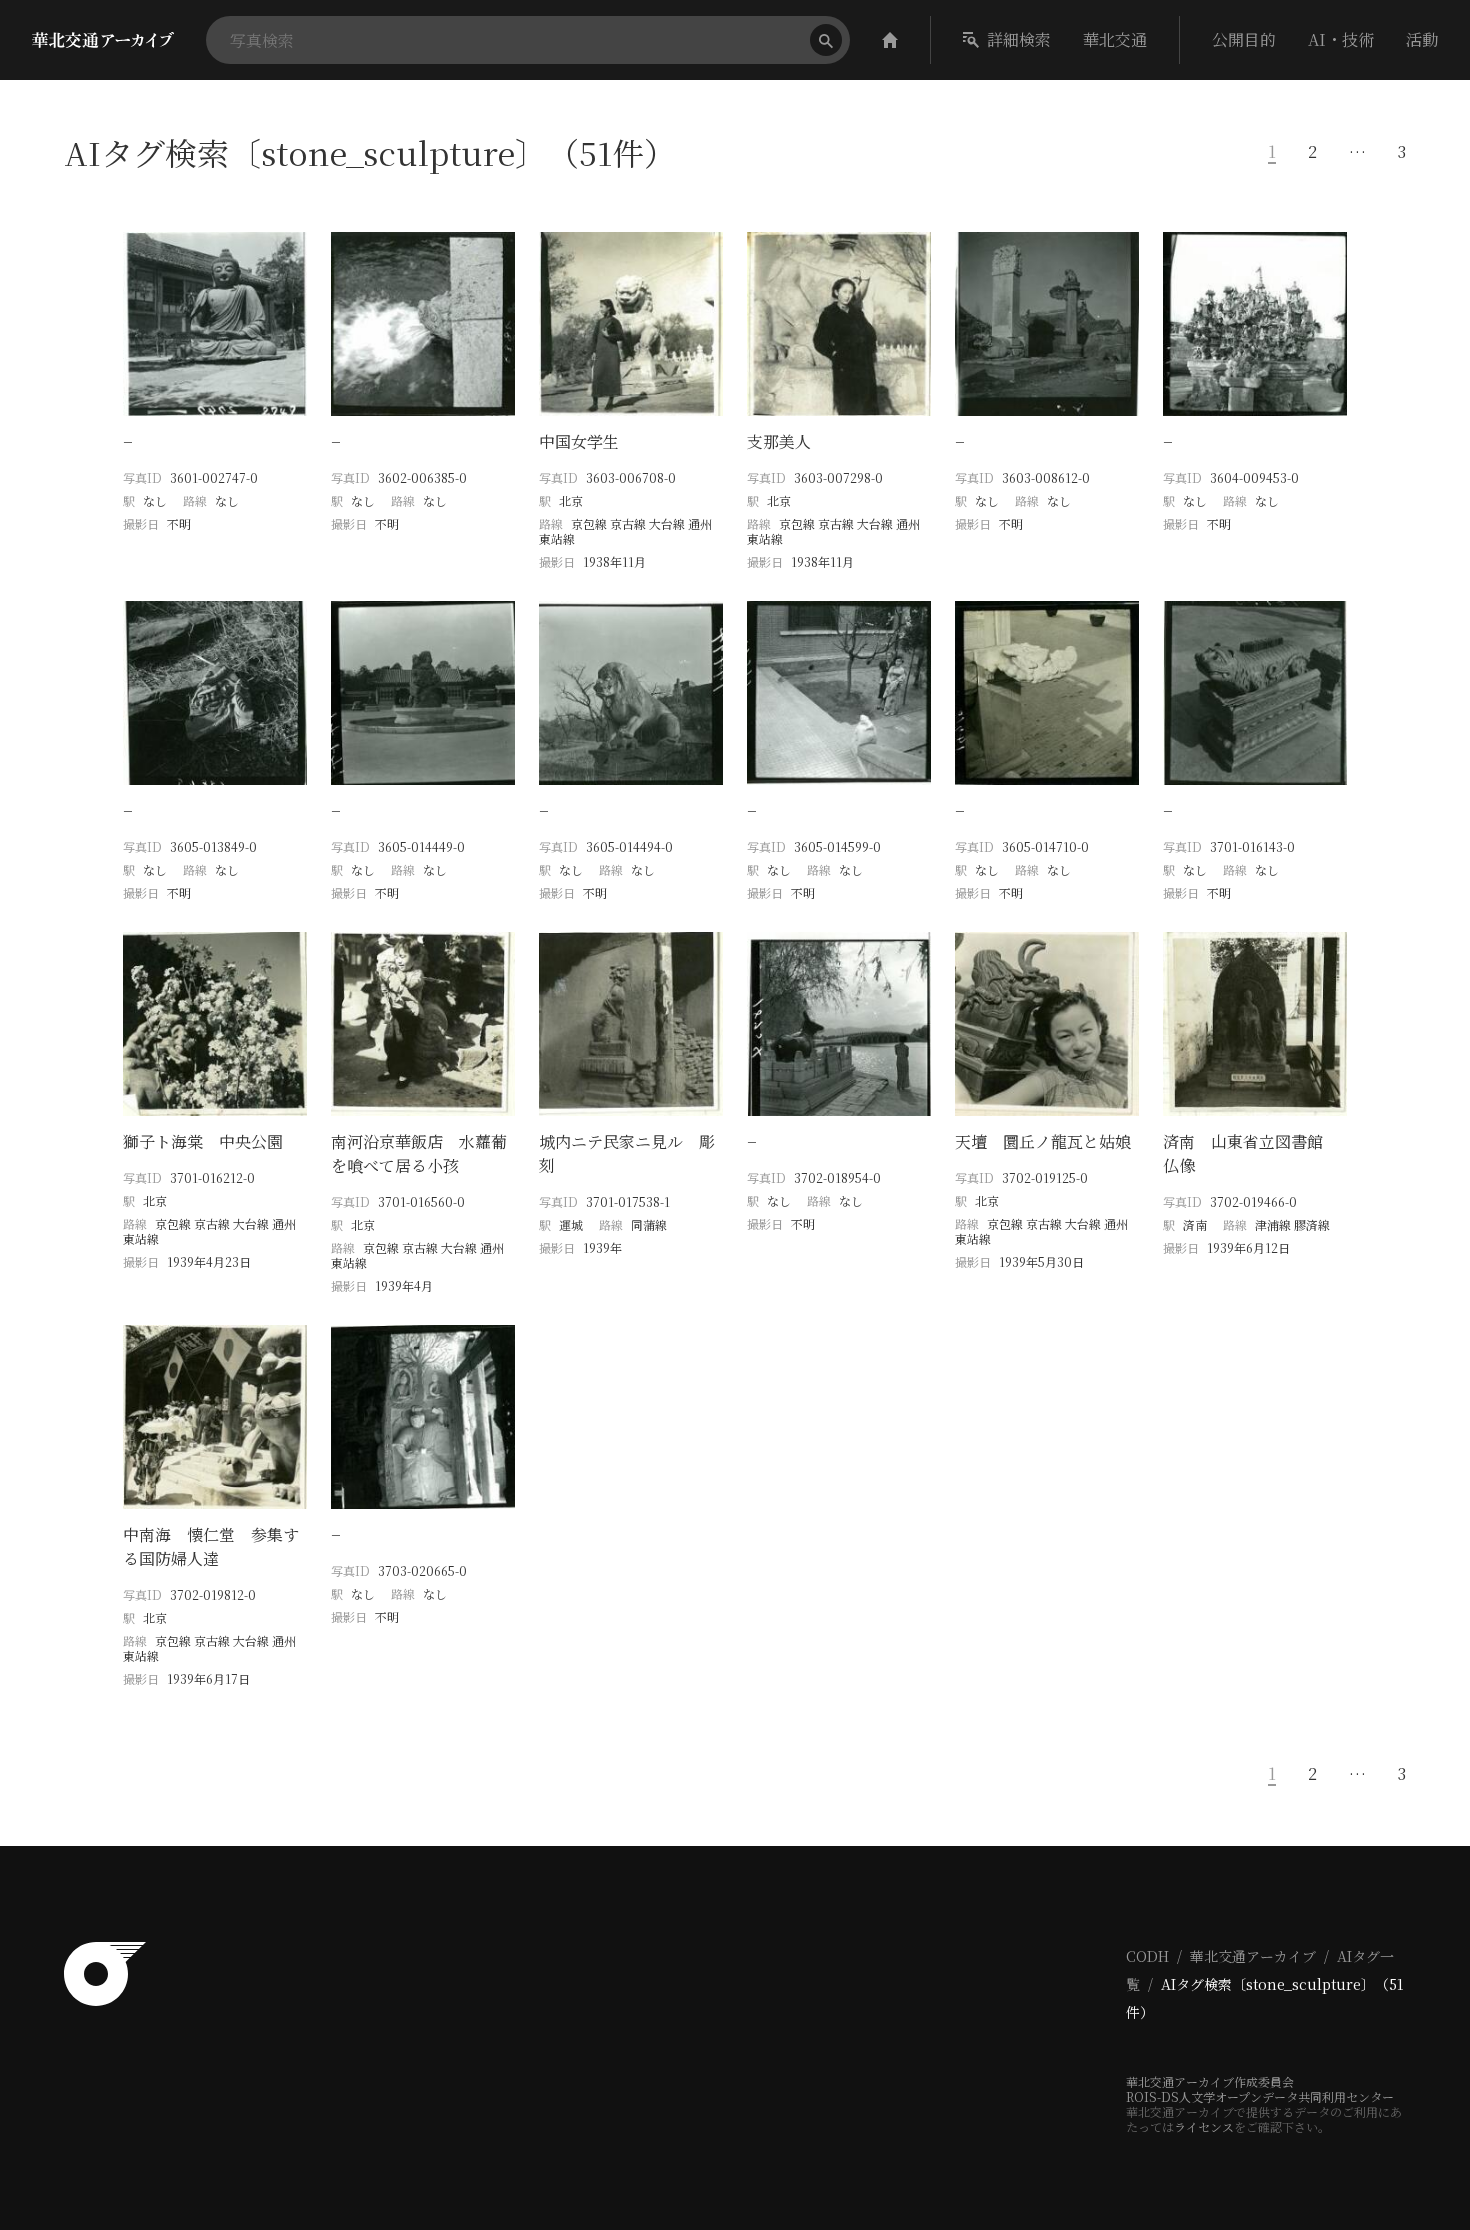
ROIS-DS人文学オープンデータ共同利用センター (1260, 2096)
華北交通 (1115, 39)
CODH (1147, 1956)
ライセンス (1204, 2126)
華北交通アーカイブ (1253, 1956)
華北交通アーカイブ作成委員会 (1210, 2081)
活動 (1422, 39)
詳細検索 (1019, 39)
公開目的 (1244, 39)
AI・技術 (1341, 39)
